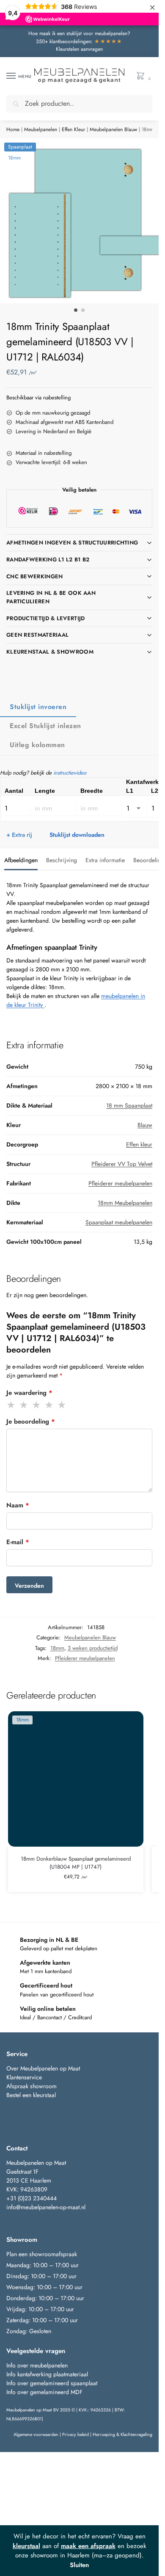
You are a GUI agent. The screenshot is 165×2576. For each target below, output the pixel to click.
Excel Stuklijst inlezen (45, 726)
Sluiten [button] (79, 2565)
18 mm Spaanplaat (129, 1105)
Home (13, 129)
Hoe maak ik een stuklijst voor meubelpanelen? (79, 33)
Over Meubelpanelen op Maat (43, 2068)
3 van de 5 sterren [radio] (37, 1405)
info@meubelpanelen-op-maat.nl (46, 2207)
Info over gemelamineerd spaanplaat (52, 2383)
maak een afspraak (88, 2546)
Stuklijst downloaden (77, 835)
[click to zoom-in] (82, 221)
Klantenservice (24, 2077)
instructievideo (70, 773)
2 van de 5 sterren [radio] (24, 1405)
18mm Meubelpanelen (125, 1203)
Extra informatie (105, 860)
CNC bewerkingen (35, 576)
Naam (18, 1505)
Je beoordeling (31, 1421)
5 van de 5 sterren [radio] (62, 1405)
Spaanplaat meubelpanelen (119, 1222)
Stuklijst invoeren (38, 707)
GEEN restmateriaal (37, 635)
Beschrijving (62, 860)
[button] (142, 76)
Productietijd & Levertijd (46, 618)
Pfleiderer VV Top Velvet (122, 1164)
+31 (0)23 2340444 (32, 2198)
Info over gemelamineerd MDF (44, 2392)
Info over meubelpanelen (37, 2365)
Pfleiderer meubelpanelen (120, 1183)
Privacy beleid (76, 2434)
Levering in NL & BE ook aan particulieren (51, 597)
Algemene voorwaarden (36, 2434)
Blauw (145, 1125)
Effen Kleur (73, 129)
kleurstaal (26, 2546)
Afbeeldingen (21, 860)
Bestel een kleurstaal (32, 2095)
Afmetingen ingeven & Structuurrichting (72, 543)
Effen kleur (139, 1144)
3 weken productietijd (93, 1648)
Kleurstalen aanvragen (79, 49)
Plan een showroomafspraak (42, 2254)
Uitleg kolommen (37, 745)
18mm (57, 1648)
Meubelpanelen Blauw (113, 129)
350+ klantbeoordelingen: (79, 41)
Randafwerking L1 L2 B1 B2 (48, 559)
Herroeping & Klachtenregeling (122, 2434)
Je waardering (29, 1393)
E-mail (18, 1542)
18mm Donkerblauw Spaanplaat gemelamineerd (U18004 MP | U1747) (76, 1863)
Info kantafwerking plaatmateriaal (47, 2374)
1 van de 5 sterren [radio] (11, 1405)
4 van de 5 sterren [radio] (49, 1405)
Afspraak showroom (32, 2086)
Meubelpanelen (41, 129)
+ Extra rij (19, 835)
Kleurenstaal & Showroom (50, 652)
